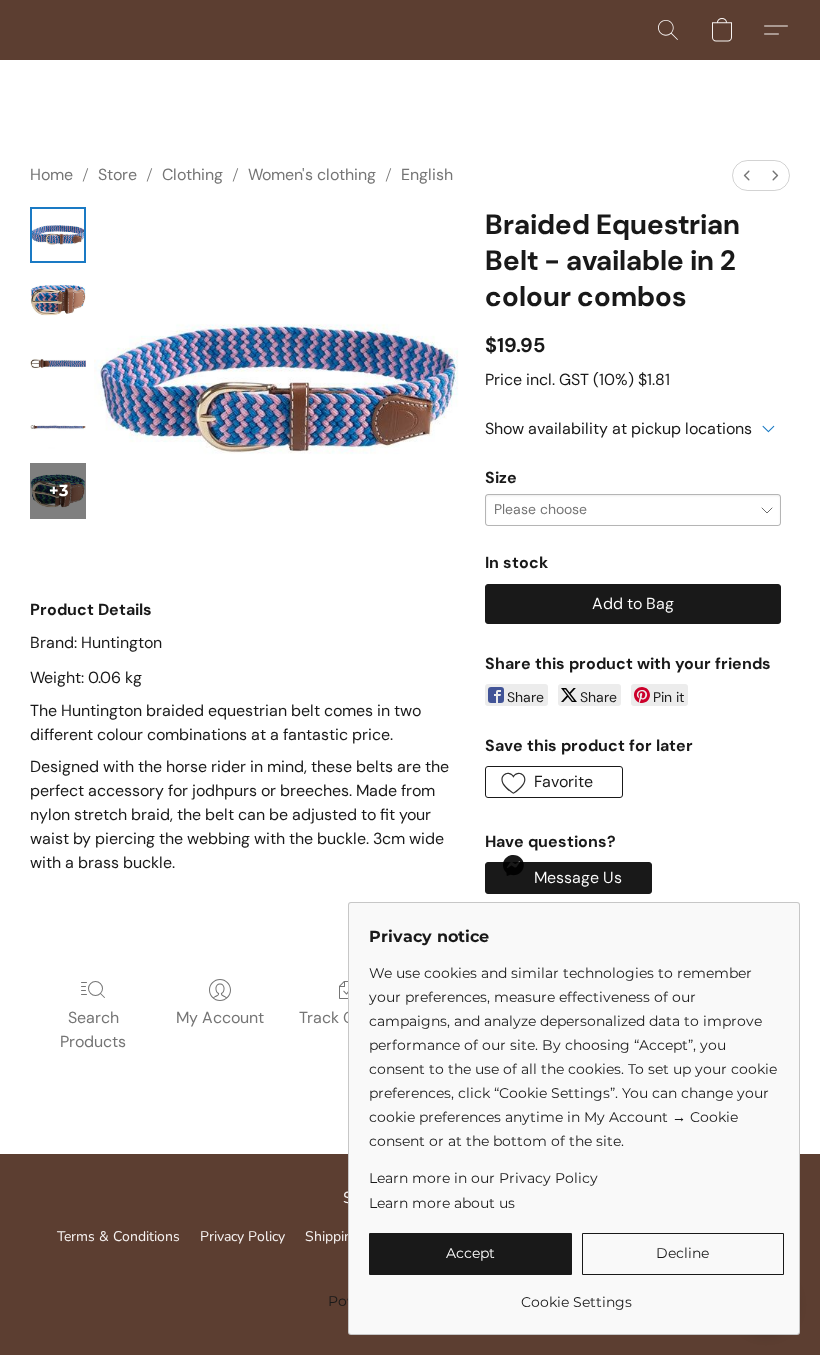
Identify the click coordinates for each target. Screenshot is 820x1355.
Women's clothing (312, 174)
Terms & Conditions (118, 1236)
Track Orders (346, 1017)
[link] (576, 1294)
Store (117, 174)
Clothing (192, 174)
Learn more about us (442, 1203)
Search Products (93, 1029)
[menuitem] (747, 175)
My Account (220, 1017)
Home (51, 174)
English (427, 174)
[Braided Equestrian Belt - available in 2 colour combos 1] (58, 299)
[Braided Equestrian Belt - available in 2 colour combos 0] (58, 235)
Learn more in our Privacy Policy (483, 1178)
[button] (668, 30)
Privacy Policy (242, 1236)
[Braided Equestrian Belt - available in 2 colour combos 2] (58, 363)
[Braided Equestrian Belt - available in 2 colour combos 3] (58, 427)
